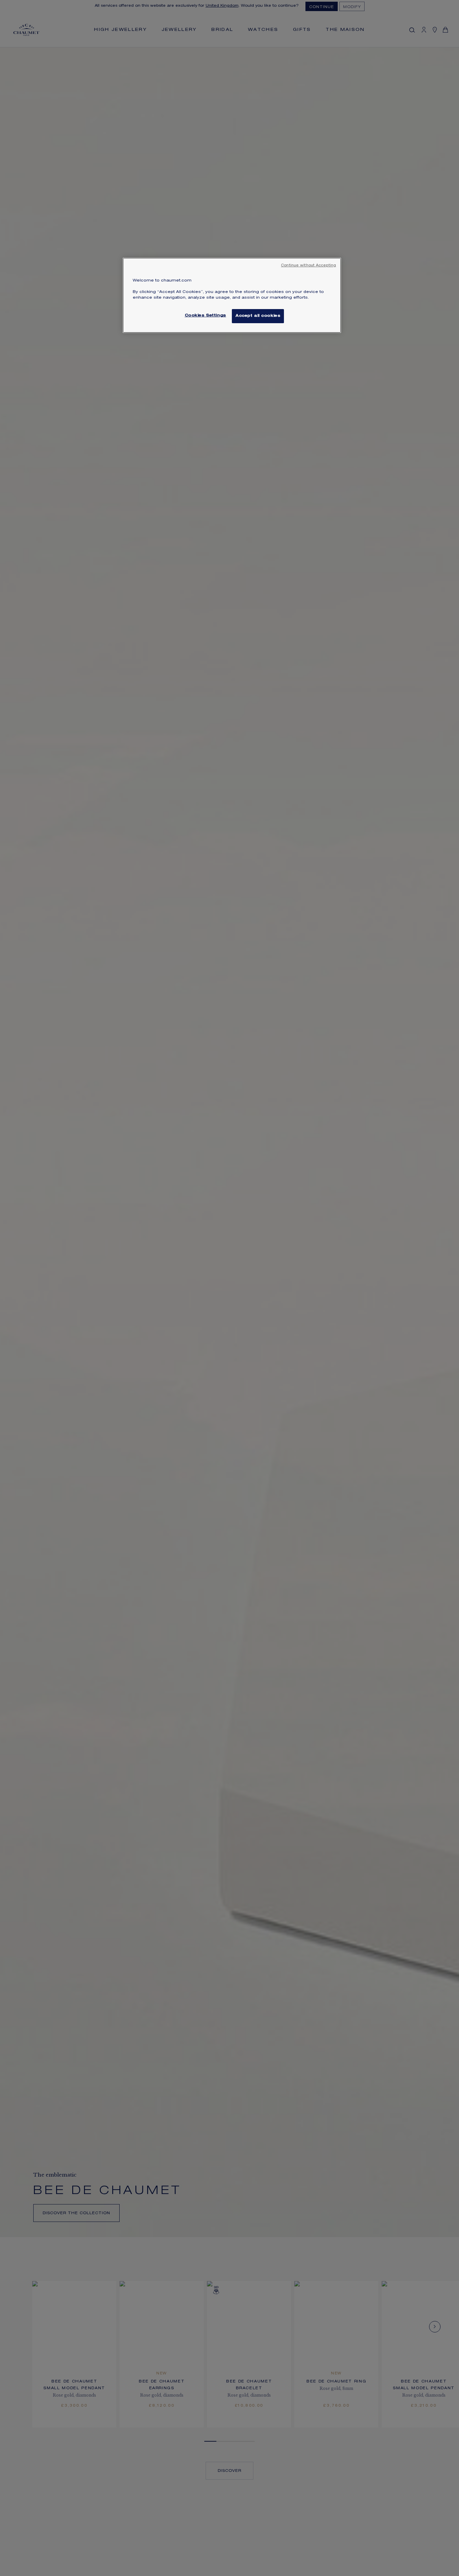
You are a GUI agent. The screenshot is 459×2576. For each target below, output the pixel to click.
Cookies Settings (205, 316)
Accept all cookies (258, 316)
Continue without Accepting (308, 266)
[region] (232, 295)
